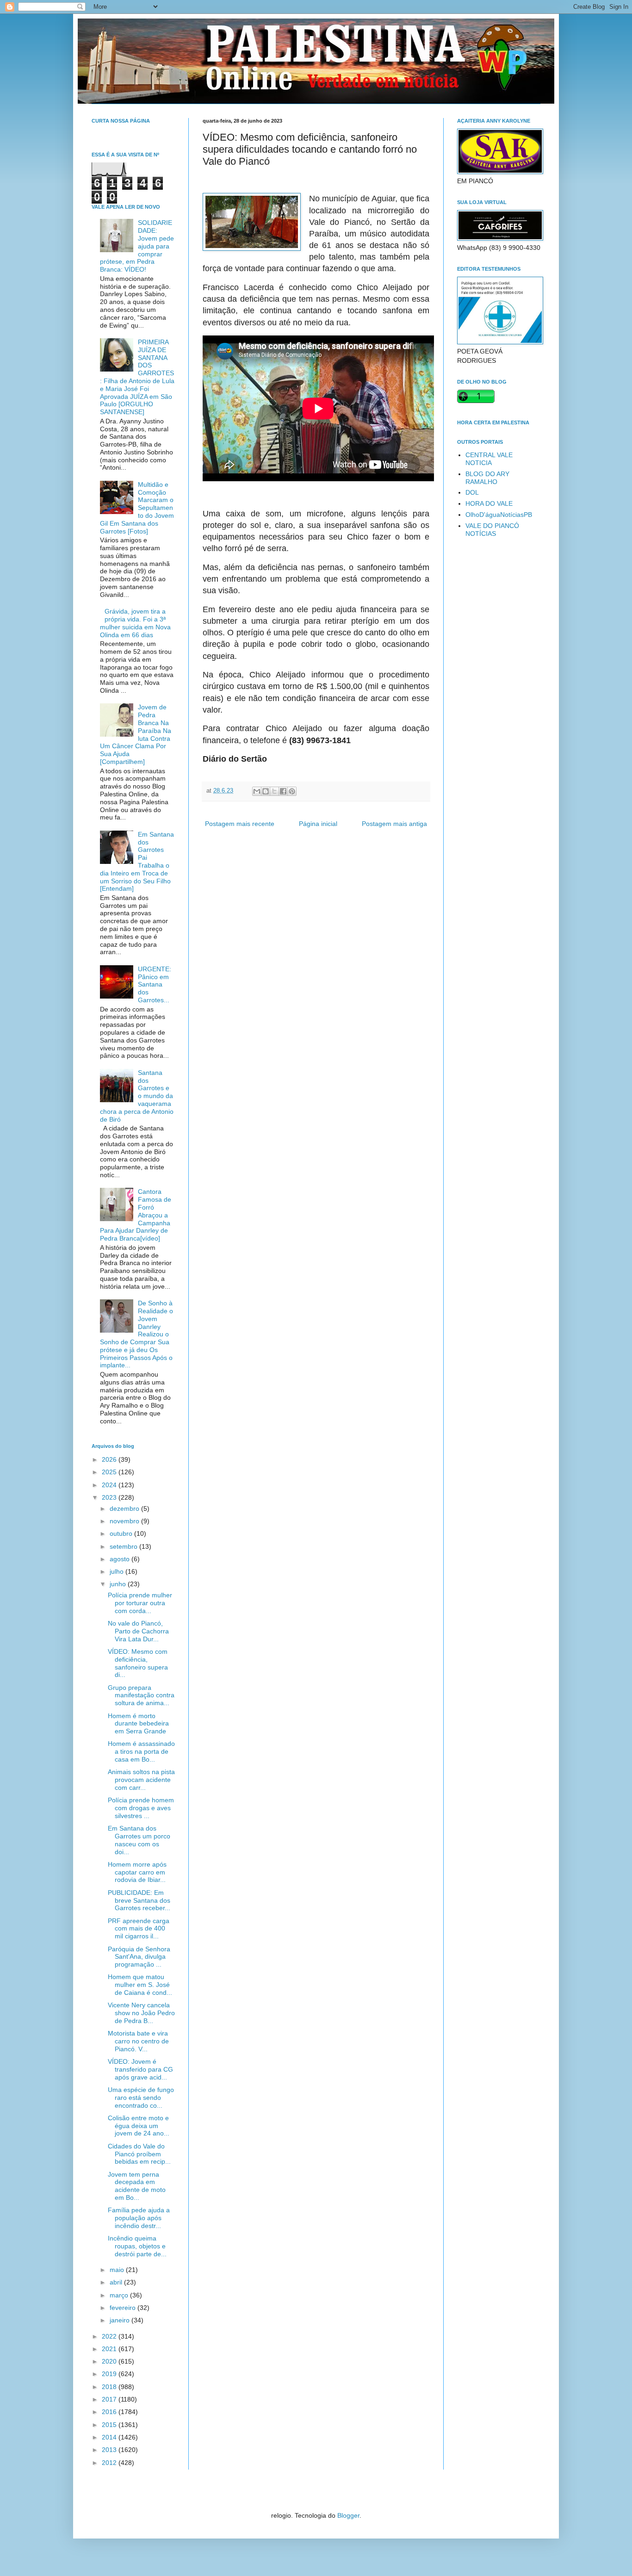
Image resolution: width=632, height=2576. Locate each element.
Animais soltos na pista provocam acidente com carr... (141, 1780)
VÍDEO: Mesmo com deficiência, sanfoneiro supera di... (138, 1663)
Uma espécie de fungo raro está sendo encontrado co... (141, 2098)
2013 (110, 2450)
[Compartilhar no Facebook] (283, 791)
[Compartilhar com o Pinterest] (292, 791)
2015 (110, 2425)
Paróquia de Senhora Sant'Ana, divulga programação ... (139, 1957)
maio (118, 2270)
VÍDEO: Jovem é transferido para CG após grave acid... (140, 2069)
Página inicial (318, 824)
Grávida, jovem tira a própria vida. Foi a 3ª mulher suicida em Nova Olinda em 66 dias (135, 623)
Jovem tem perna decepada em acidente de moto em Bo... (137, 2186)
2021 (110, 2349)
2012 (110, 2463)
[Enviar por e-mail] (257, 791)
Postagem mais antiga (394, 824)
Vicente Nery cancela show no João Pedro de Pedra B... (141, 2013)
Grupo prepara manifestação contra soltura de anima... (141, 1695)
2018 (110, 2387)
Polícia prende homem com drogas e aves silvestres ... (141, 1808)
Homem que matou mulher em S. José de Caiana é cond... (140, 1985)
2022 (110, 2336)
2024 (110, 1485)
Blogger (348, 2515)
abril (117, 2282)
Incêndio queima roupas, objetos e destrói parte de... (137, 2246)
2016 (110, 2412)
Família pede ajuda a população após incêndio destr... (139, 2218)
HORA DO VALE (489, 503)
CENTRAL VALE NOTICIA (489, 459)
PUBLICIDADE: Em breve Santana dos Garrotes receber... (139, 1900)
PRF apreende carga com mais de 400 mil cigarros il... (139, 1929)
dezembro (125, 1508)
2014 (110, 2437)
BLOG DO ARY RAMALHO (487, 478)
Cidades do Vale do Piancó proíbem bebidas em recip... (139, 2154)
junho (119, 1584)
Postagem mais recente (240, 824)
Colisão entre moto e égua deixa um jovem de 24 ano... (139, 2126)
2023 (110, 1497)
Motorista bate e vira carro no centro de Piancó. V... (138, 2041)
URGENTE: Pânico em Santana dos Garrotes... (155, 984)
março (120, 2295)
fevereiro (124, 2308)
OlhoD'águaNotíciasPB (499, 515)
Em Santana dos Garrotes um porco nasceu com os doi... (139, 1840)
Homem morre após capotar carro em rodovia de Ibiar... (137, 1872)
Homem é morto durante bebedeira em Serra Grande (138, 1724)
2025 (110, 1472)
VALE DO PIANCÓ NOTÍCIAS (492, 530)
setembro (124, 1546)
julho (118, 1571)
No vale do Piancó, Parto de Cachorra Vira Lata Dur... (138, 1631)
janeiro (121, 2320)
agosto (121, 1559)
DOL (472, 492)
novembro (125, 1521)
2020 (110, 2361)
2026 (110, 1459)
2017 (110, 2399)
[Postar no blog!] (266, 791)
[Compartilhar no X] (274, 791)
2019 (110, 2374)
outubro (122, 1533)
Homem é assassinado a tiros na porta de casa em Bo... (141, 1751)
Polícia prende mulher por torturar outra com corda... (140, 1603)
